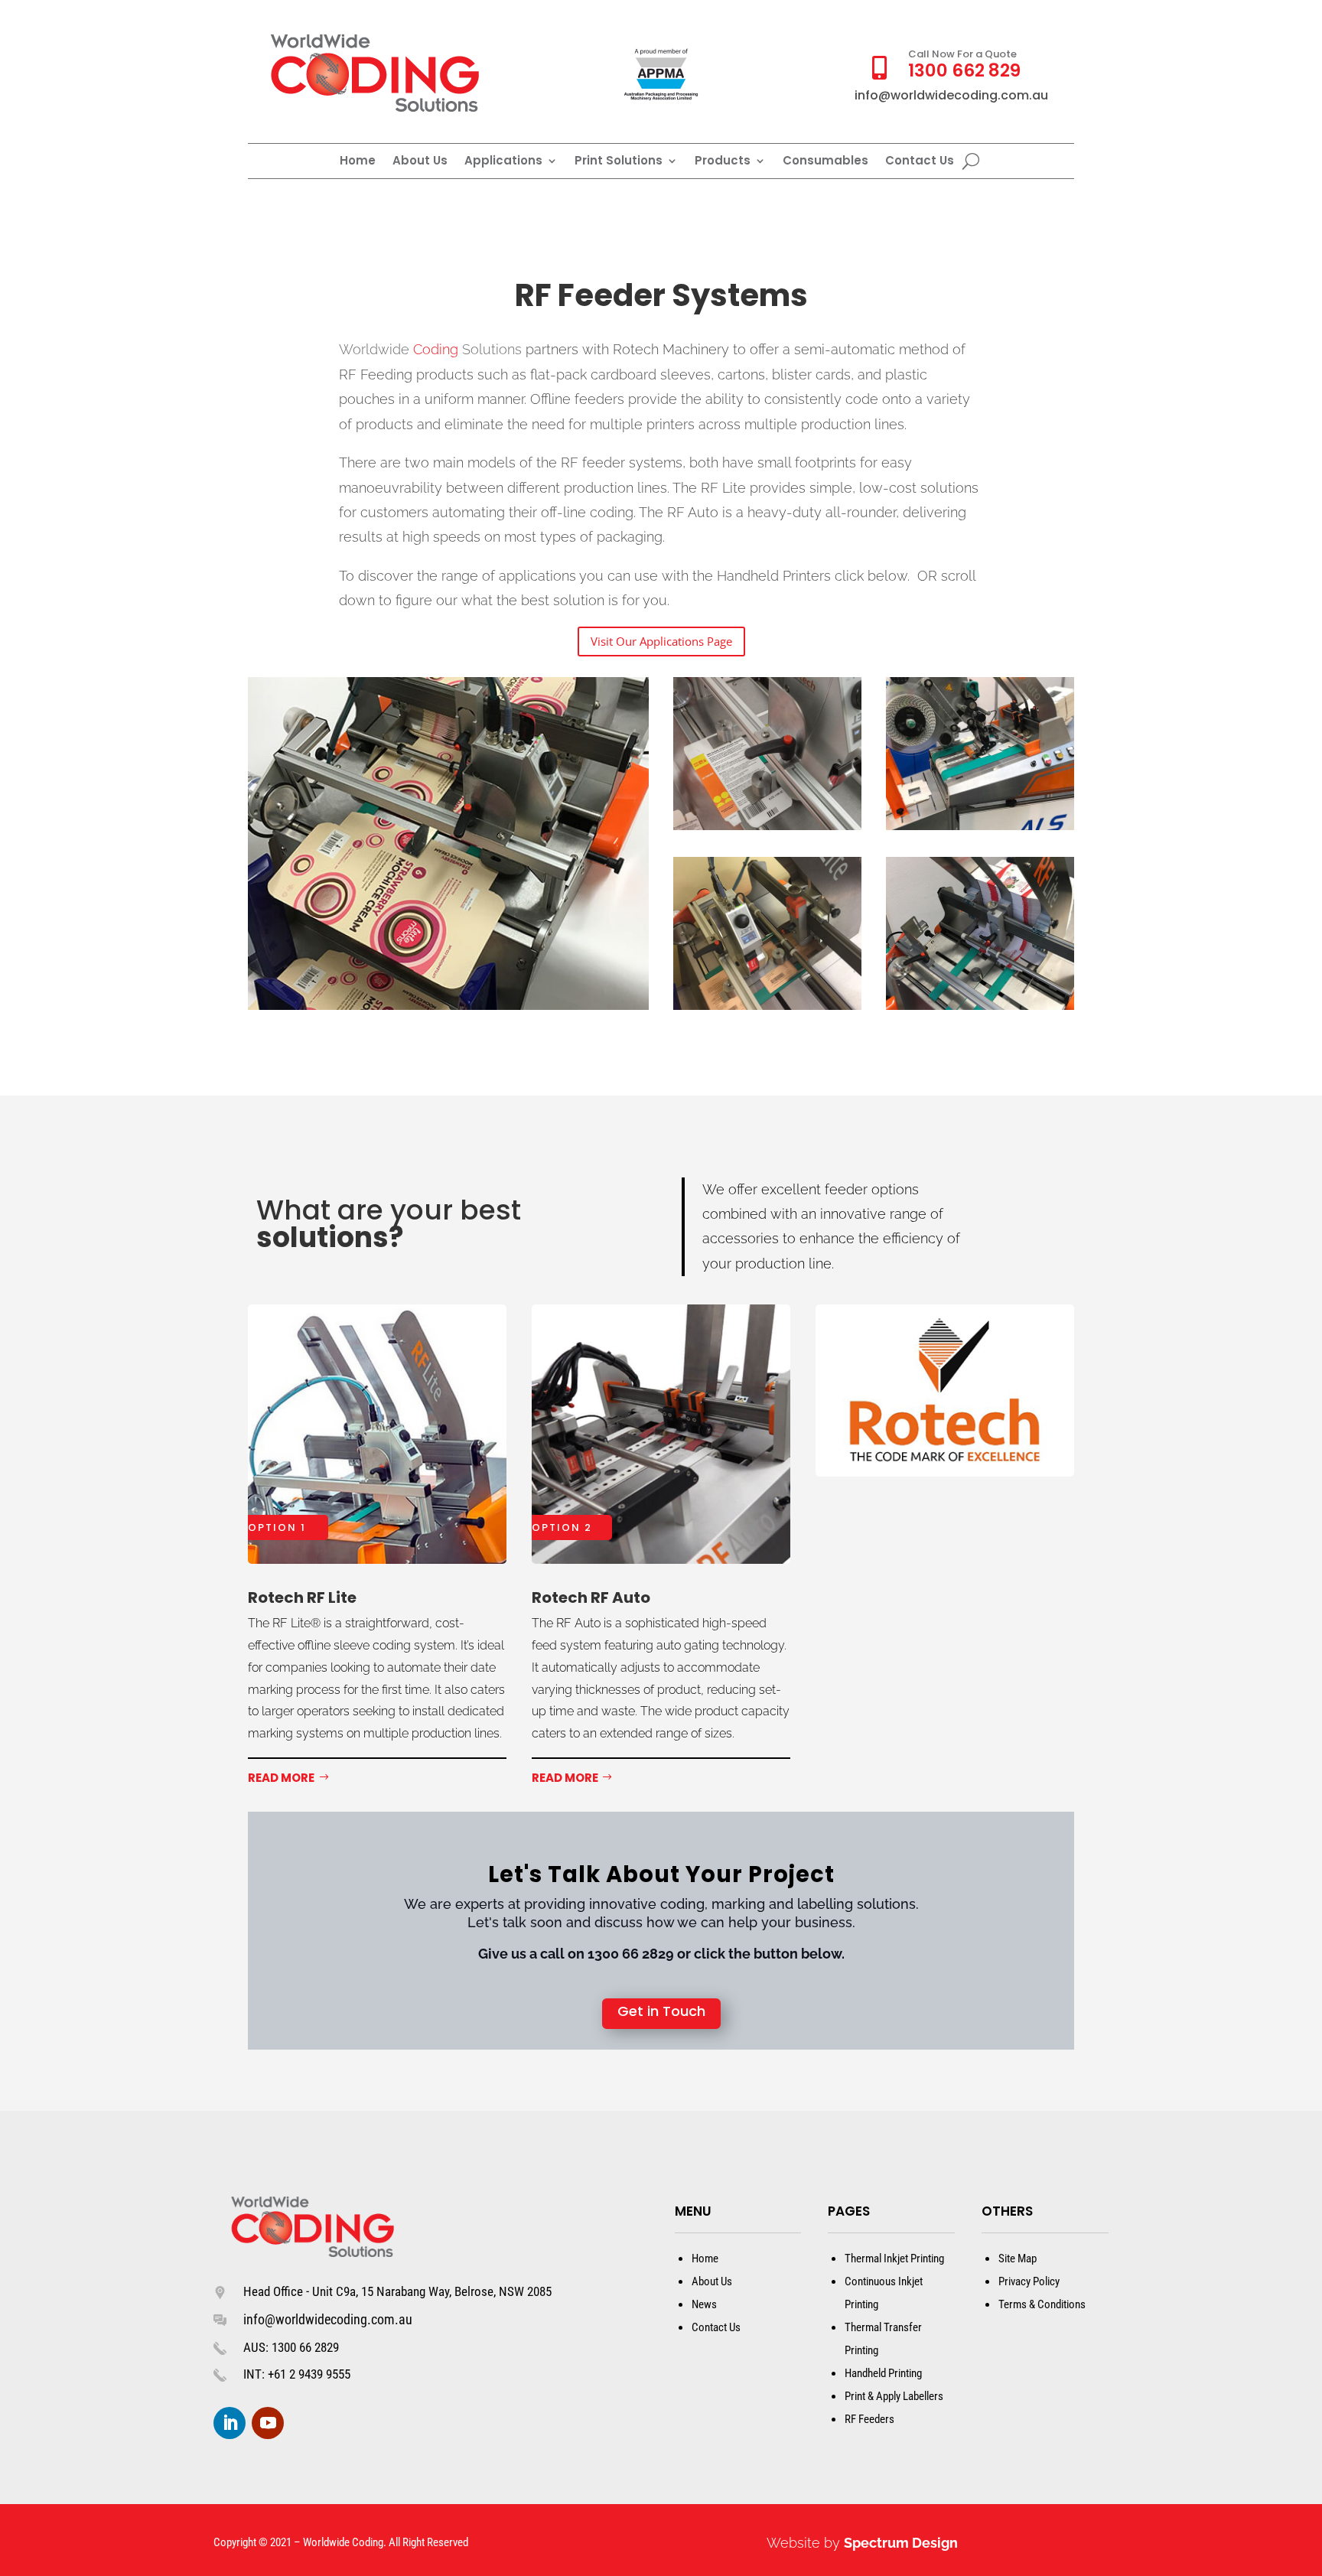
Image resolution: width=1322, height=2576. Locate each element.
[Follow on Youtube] (268, 2423)
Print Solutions (619, 162)
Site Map (1018, 2258)
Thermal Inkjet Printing (894, 2258)
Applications (503, 162)
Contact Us (920, 162)
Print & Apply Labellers (894, 2396)
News (704, 2304)
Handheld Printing (883, 2373)
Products (723, 162)
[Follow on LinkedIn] (230, 2423)
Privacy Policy (1029, 2281)
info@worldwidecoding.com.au (328, 2319)
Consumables (825, 162)
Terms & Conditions (1042, 2304)
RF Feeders (869, 2419)
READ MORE (281, 1778)
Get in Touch (661, 2011)
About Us (420, 162)
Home (358, 162)
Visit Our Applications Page (661, 641)
